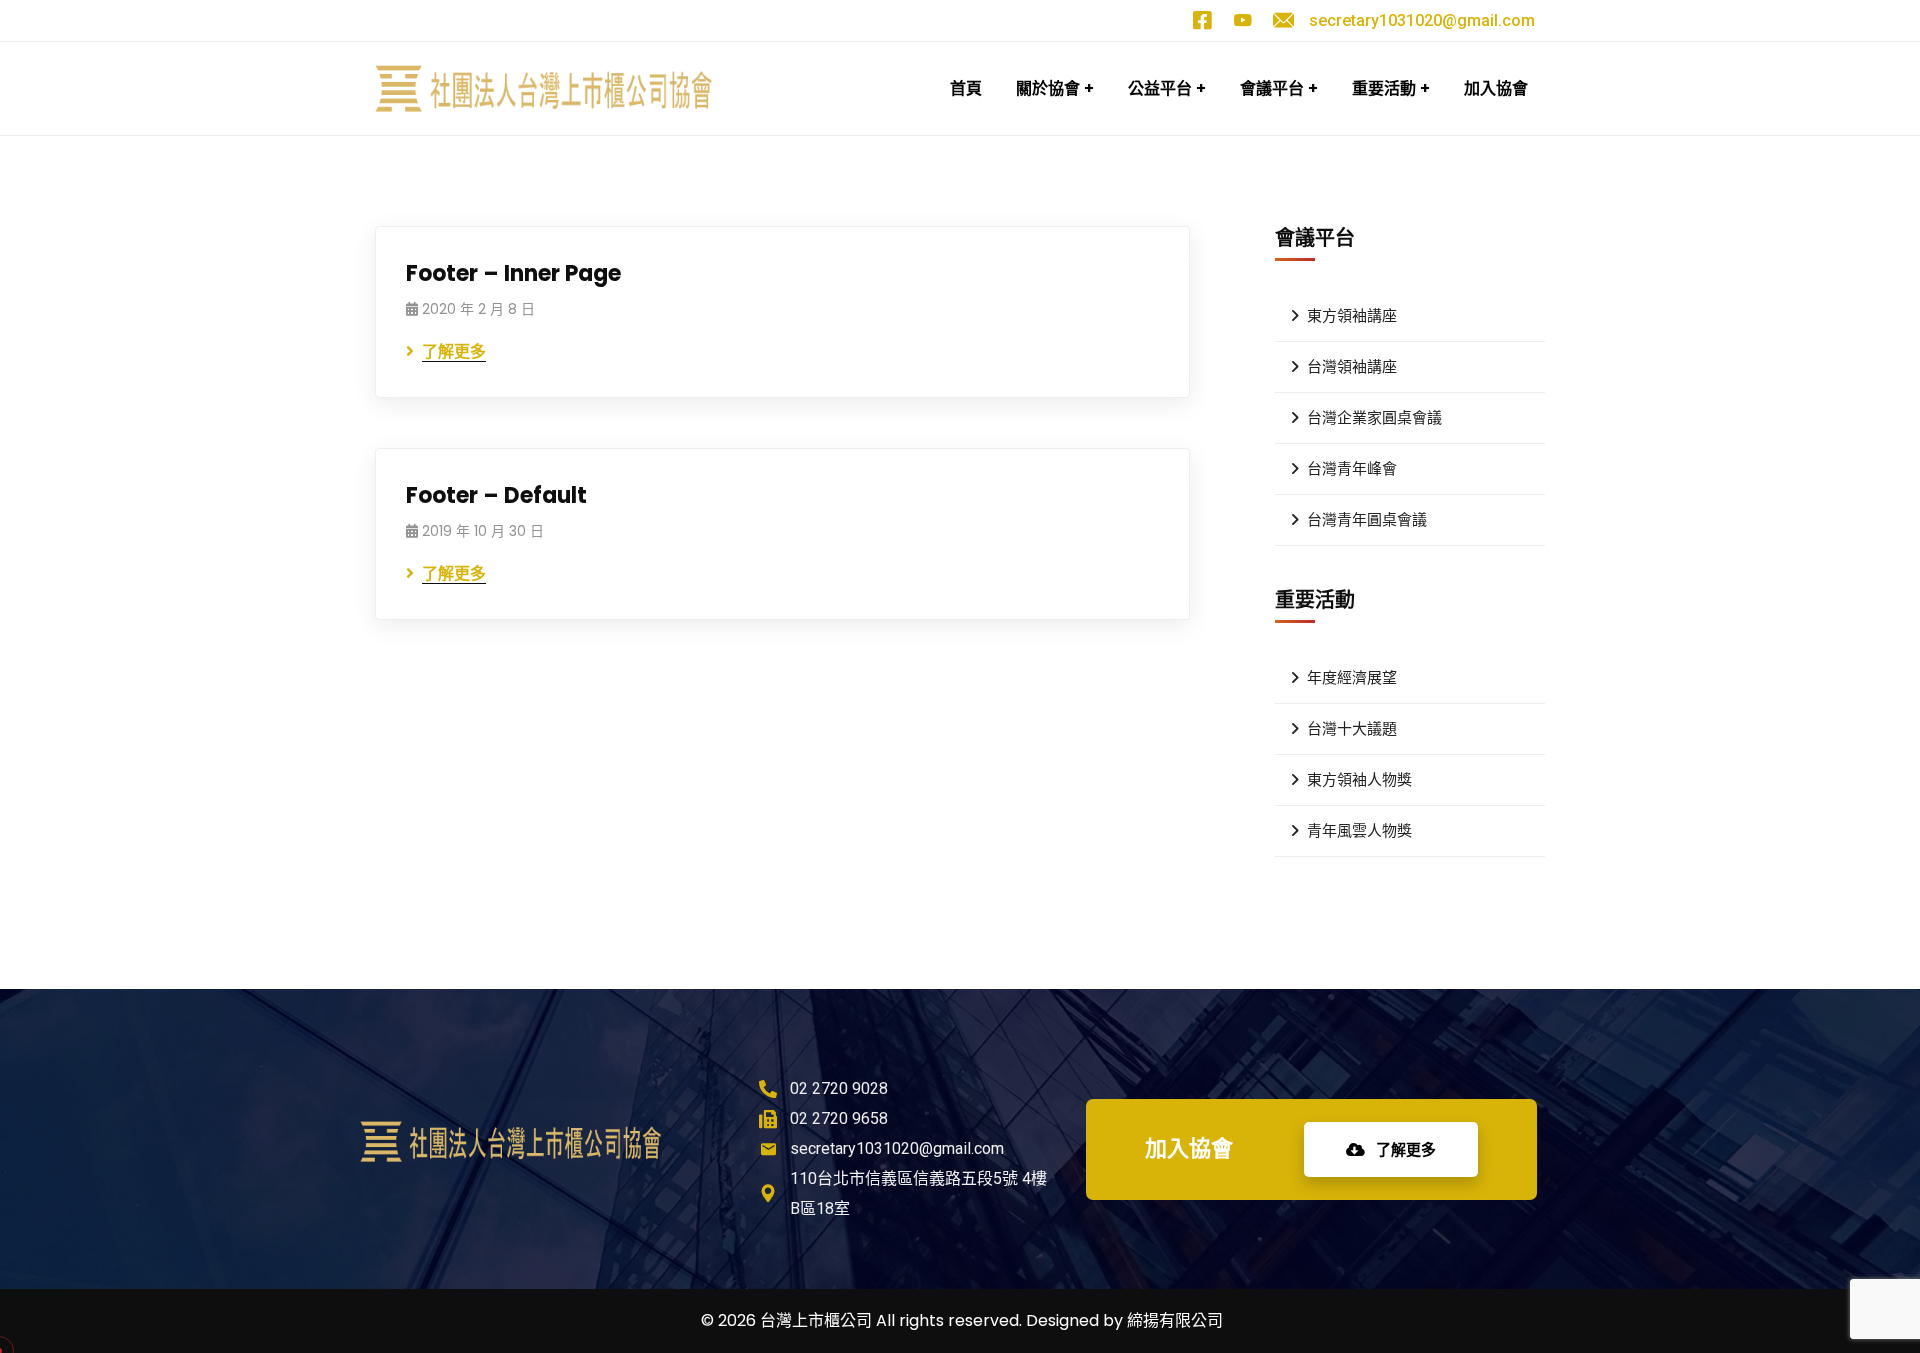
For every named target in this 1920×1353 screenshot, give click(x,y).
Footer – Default (496, 495)
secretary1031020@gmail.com (1422, 20)
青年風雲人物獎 (1359, 831)
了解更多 (1404, 1149)
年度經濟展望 (1352, 678)
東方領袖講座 (1352, 316)
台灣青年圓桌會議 (1367, 520)
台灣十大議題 (1352, 729)
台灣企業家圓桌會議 (1374, 418)
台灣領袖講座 (1352, 367)
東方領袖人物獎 (1359, 780)
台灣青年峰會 (1352, 469)
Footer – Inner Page (513, 273)
